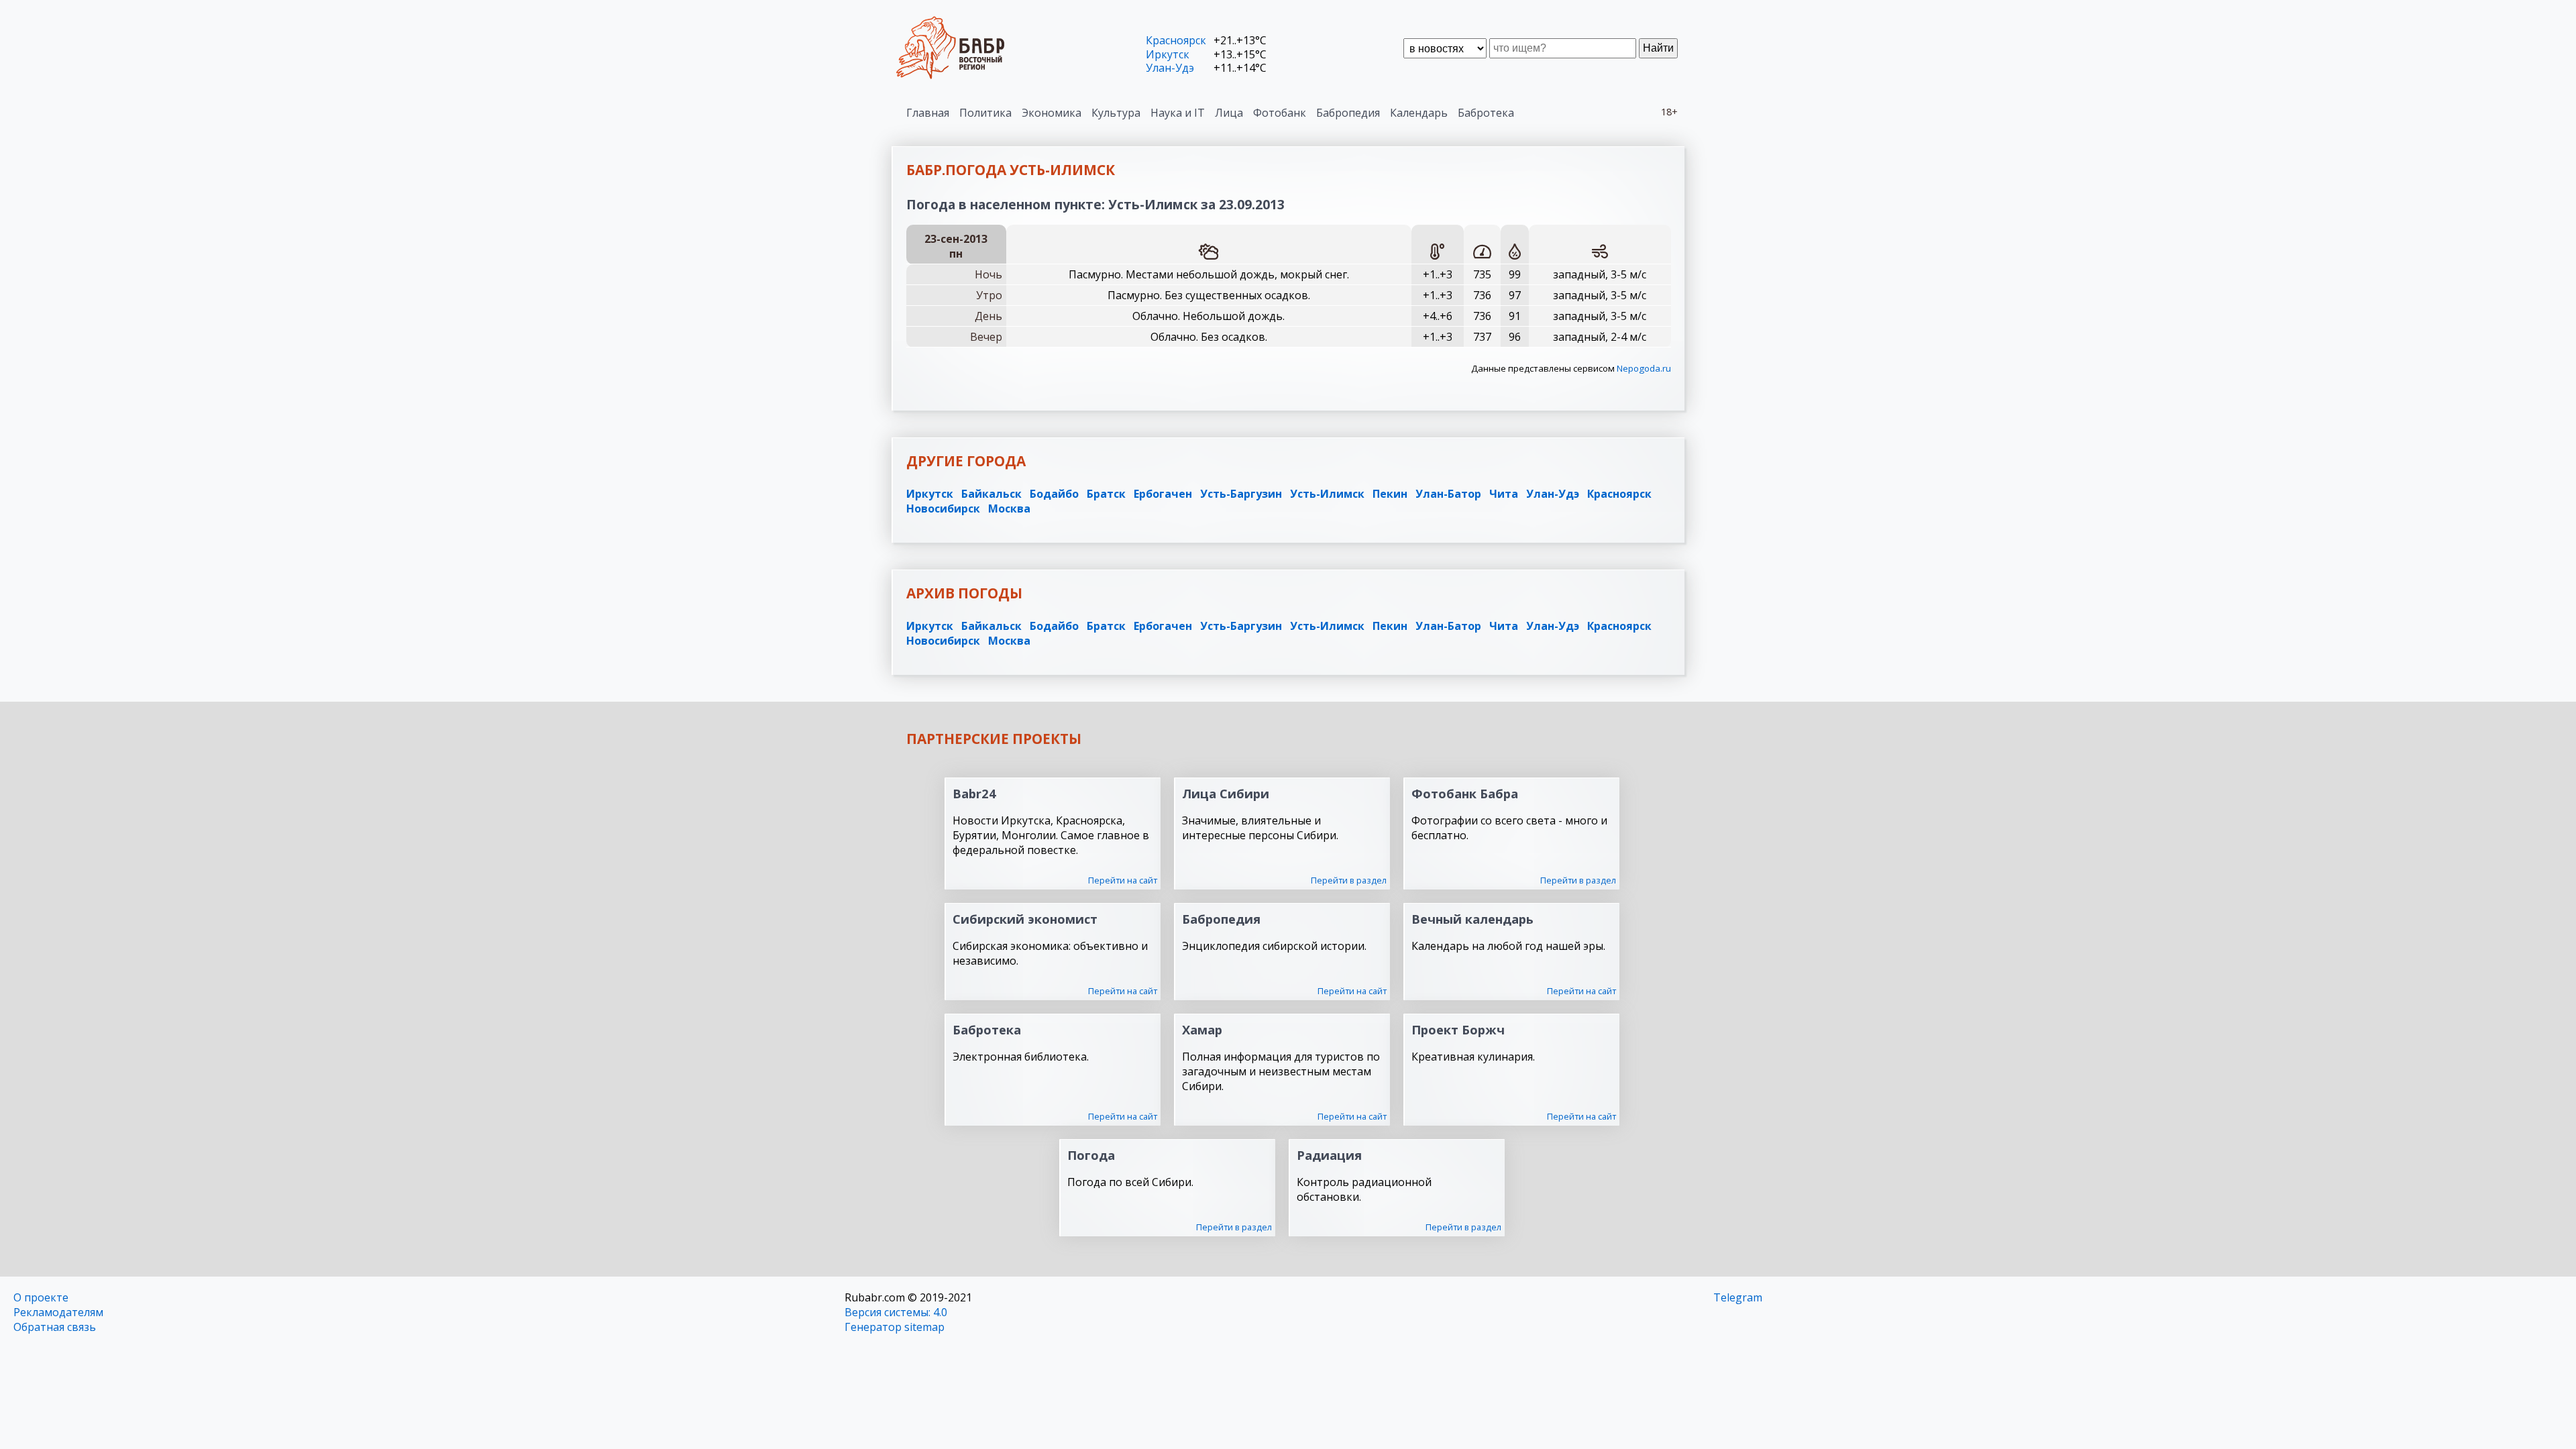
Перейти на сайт (1123, 880)
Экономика (1052, 113)
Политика (985, 113)
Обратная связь (55, 1327)
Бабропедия (1348, 113)
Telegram (1738, 1297)
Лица (1229, 113)
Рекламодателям (58, 1312)
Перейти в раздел (1349, 880)
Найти (1658, 48)
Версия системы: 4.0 (896, 1312)
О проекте (41, 1297)
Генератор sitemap (895, 1327)
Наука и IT (1178, 113)
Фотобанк (1280, 113)
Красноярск (1176, 40)
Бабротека (1486, 113)
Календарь (1419, 113)
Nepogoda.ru (1644, 368)
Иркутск (1168, 54)
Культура (1116, 113)
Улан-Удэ (1170, 68)
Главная (928, 113)
